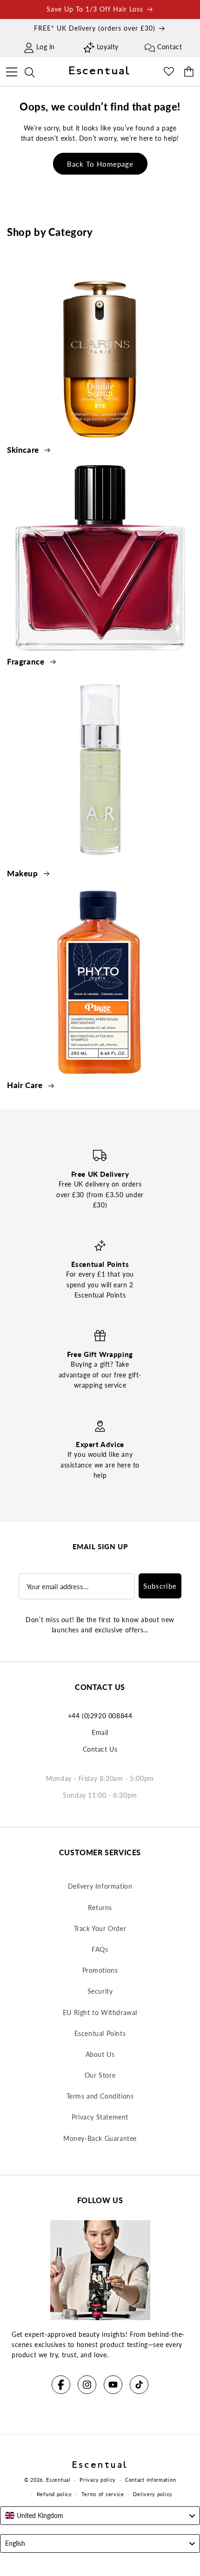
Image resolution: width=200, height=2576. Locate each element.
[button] (11, 71)
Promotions (100, 1970)
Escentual (58, 2480)
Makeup (23, 873)
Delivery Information (100, 1886)
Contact (170, 47)
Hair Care (26, 1085)
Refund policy (54, 2494)
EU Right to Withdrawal (100, 2012)
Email (100, 1732)
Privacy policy (98, 2480)
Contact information (150, 2480)
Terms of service (103, 2494)
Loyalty (108, 47)
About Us (100, 2054)
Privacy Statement (100, 2117)
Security (100, 1991)
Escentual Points (100, 2033)
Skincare (24, 450)
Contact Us (100, 1749)
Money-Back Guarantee (100, 2138)
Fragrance (27, 662)
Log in (46, 47)
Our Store (100, 2075)
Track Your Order (100, 1928)
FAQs (100, 1949)
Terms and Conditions (100, 2096)
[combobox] (100, 2516)
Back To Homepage (100, 164)
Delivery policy (153, 2494)
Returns (100, 1908)
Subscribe (160, 1586)
